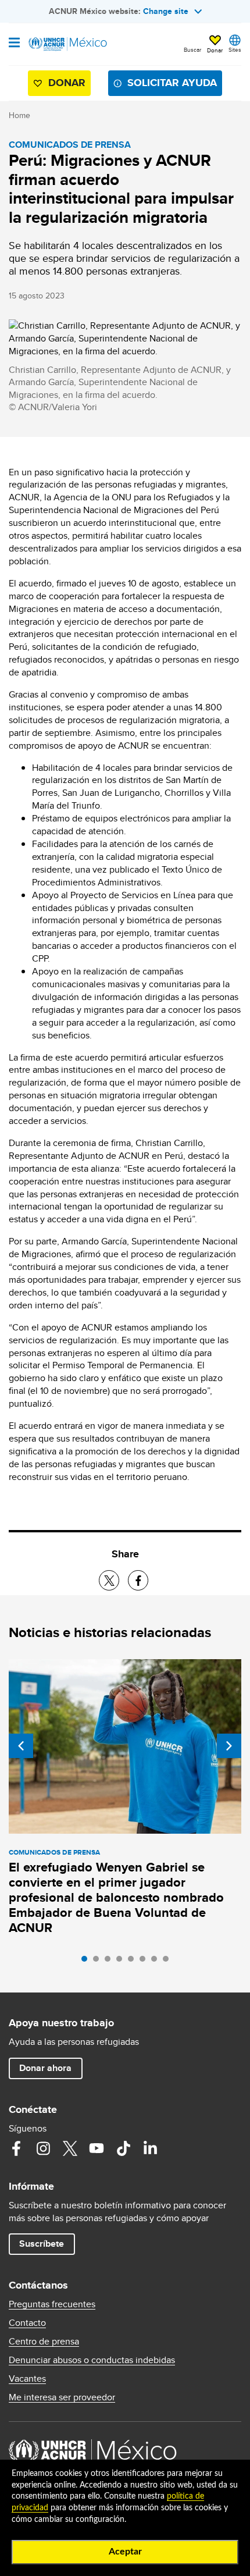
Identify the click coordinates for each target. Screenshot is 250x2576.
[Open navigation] (14, 44)
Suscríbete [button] (42, 2244)
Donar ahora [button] (45, 2068)
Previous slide (21, 1746)
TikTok (123, 2148)
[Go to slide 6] (145, 1962)
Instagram (43, 2148)
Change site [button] (166, 11)
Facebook (16, 2148)
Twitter (70, 2148)
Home (19, 115)
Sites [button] (235, 49)
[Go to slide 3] (110, 1962)
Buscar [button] (192, 49)
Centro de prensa (44, 2342)
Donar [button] (215, 50)
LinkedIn (150, 2148)
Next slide (229, 1746)
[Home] (68, 44)
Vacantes (27, 2379)
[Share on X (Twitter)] (109, 1580)
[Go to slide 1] (87, 1962)
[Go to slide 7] (157, 1962)
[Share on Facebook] (138, 1580)
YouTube (97, 2148)
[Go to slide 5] (134, 1962)
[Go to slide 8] (169, 1962)
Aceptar (125, 2552)
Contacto (27, 2323)
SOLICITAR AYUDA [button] (172, 83)
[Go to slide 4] (122, 1962)
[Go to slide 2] (99, 1962)
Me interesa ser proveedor (62, 2397)
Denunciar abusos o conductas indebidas (92, 2360)
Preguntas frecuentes (52, 2304)
